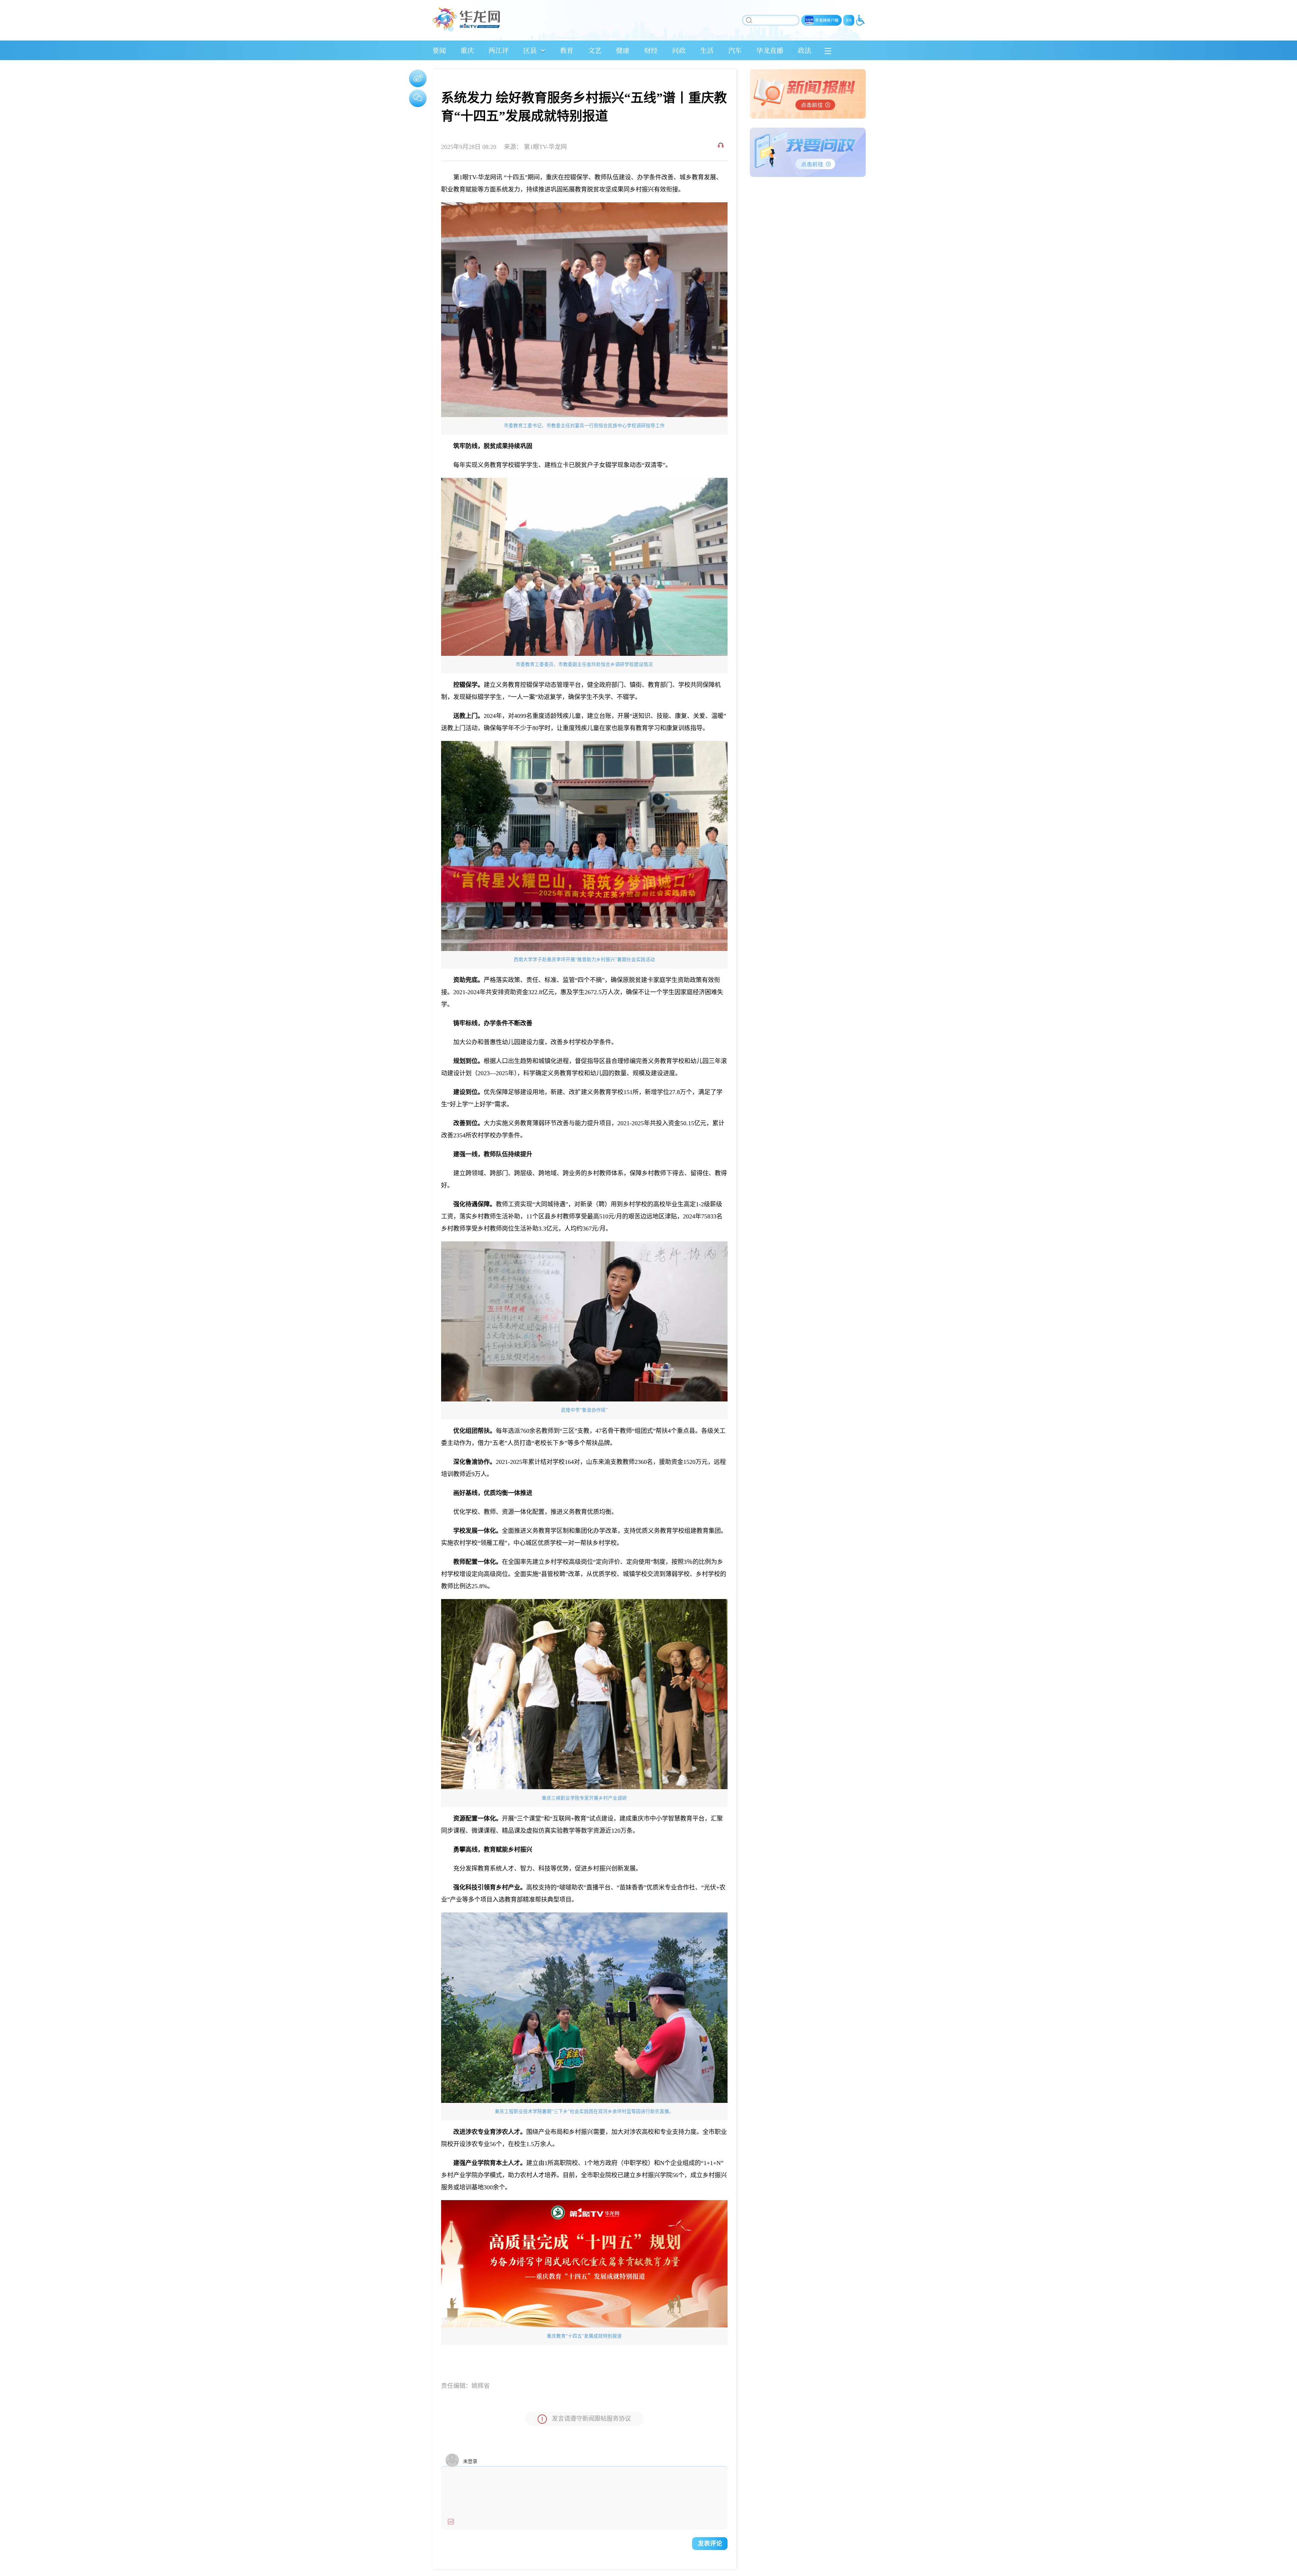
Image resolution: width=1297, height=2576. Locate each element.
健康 (623, 50)
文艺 (595, 50)
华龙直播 (770, 50)
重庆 (467, 50)
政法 (805, 50)
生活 (707, 50)
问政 (679, 50)
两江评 (499, 50)
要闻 (439, 50)
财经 (651, 50)
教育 (567, 50)
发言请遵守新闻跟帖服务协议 (591, 2419)
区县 (530, 50)
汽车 (735, 50)
